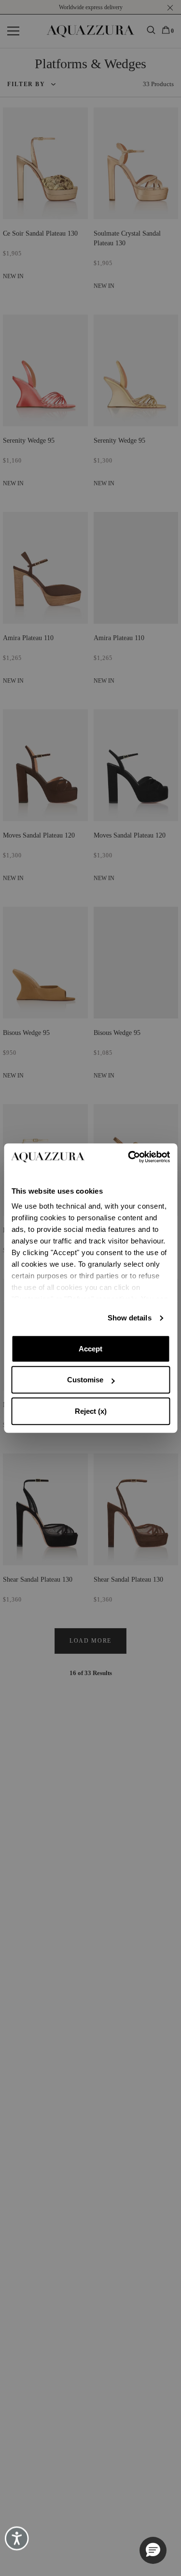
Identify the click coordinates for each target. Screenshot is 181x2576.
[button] (153, 2550)
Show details (130, 1318)
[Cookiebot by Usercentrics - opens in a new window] (129, 1157)
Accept (90, 1349)
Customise (85, 1380)
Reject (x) (91, 1411)
